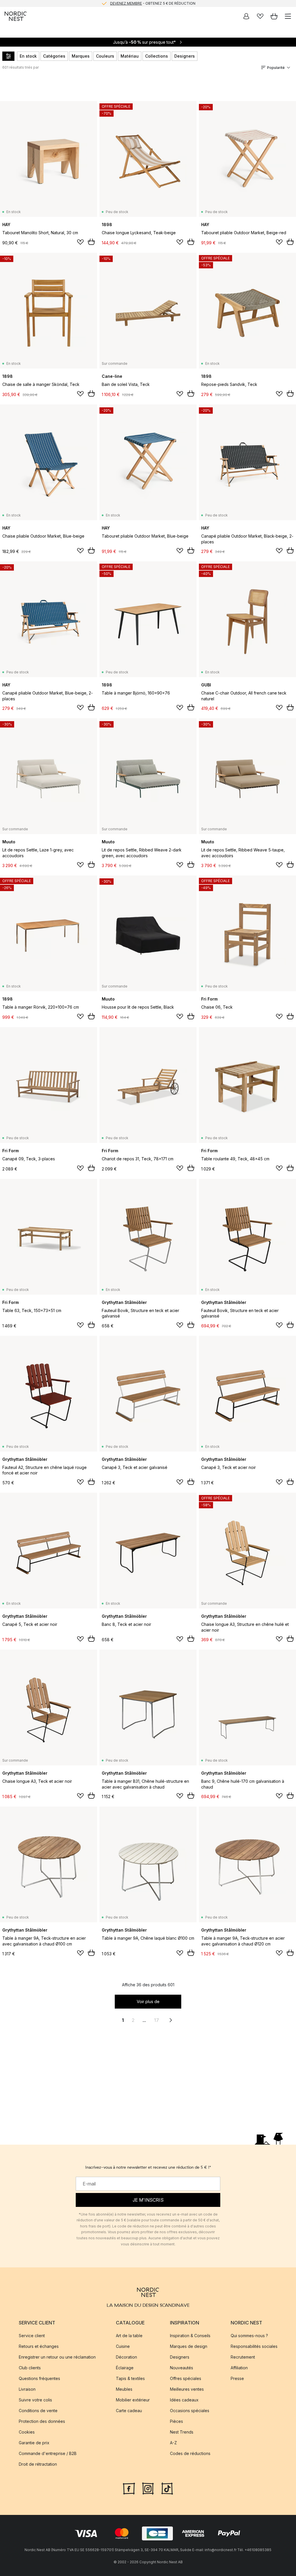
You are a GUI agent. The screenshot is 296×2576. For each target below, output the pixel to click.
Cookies (27, 2432)
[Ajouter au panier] (91, 242)
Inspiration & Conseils (190, 2336)
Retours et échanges (39, 2346)
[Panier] (274, 16)
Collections (157, 56)
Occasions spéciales (190, 2411)
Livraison (27, 2389)
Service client (32, 2336)
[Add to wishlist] (80, 242)
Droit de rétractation (38, 2464)
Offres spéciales (186, 2378)
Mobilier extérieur (133, 2400)
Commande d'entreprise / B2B (48, 2453)
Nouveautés (182, 2368)
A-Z (173, 2443)
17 (157, 2020)
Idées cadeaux (184, 2400)
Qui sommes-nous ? (249, 2336)
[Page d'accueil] (16, 16)
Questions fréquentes (39, 2378)
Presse (237, 2378)
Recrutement (243, 2357)
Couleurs (105, 56)
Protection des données (42, 2421)
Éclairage (125, 2368)
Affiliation (239, 2368)
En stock (28, 56)
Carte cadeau (129, 2411)
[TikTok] (167, 2488)
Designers (185, 56)
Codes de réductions (190, 2453)
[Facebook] (129, 2488)
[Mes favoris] (260, 16)
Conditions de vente (38, 2411)
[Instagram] (148, 2488)
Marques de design (189, 2346)
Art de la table (129, 2336)
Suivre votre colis (35, 2400)
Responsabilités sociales (254, 2346)
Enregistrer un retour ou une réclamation (57, 2357)
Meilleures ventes (187, 2389)
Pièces (176, 2421)
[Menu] (288, 16)
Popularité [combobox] (276, 68)
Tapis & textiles (130, 2378)
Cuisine (123, 2346)
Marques (81, 56)
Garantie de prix (34, 2443)
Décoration (126, 2357)
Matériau (130, 56)
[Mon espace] (246, 16)
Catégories (54, 56)
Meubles (124, 2389)
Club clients (30, 2368)
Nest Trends (182, 2432)
